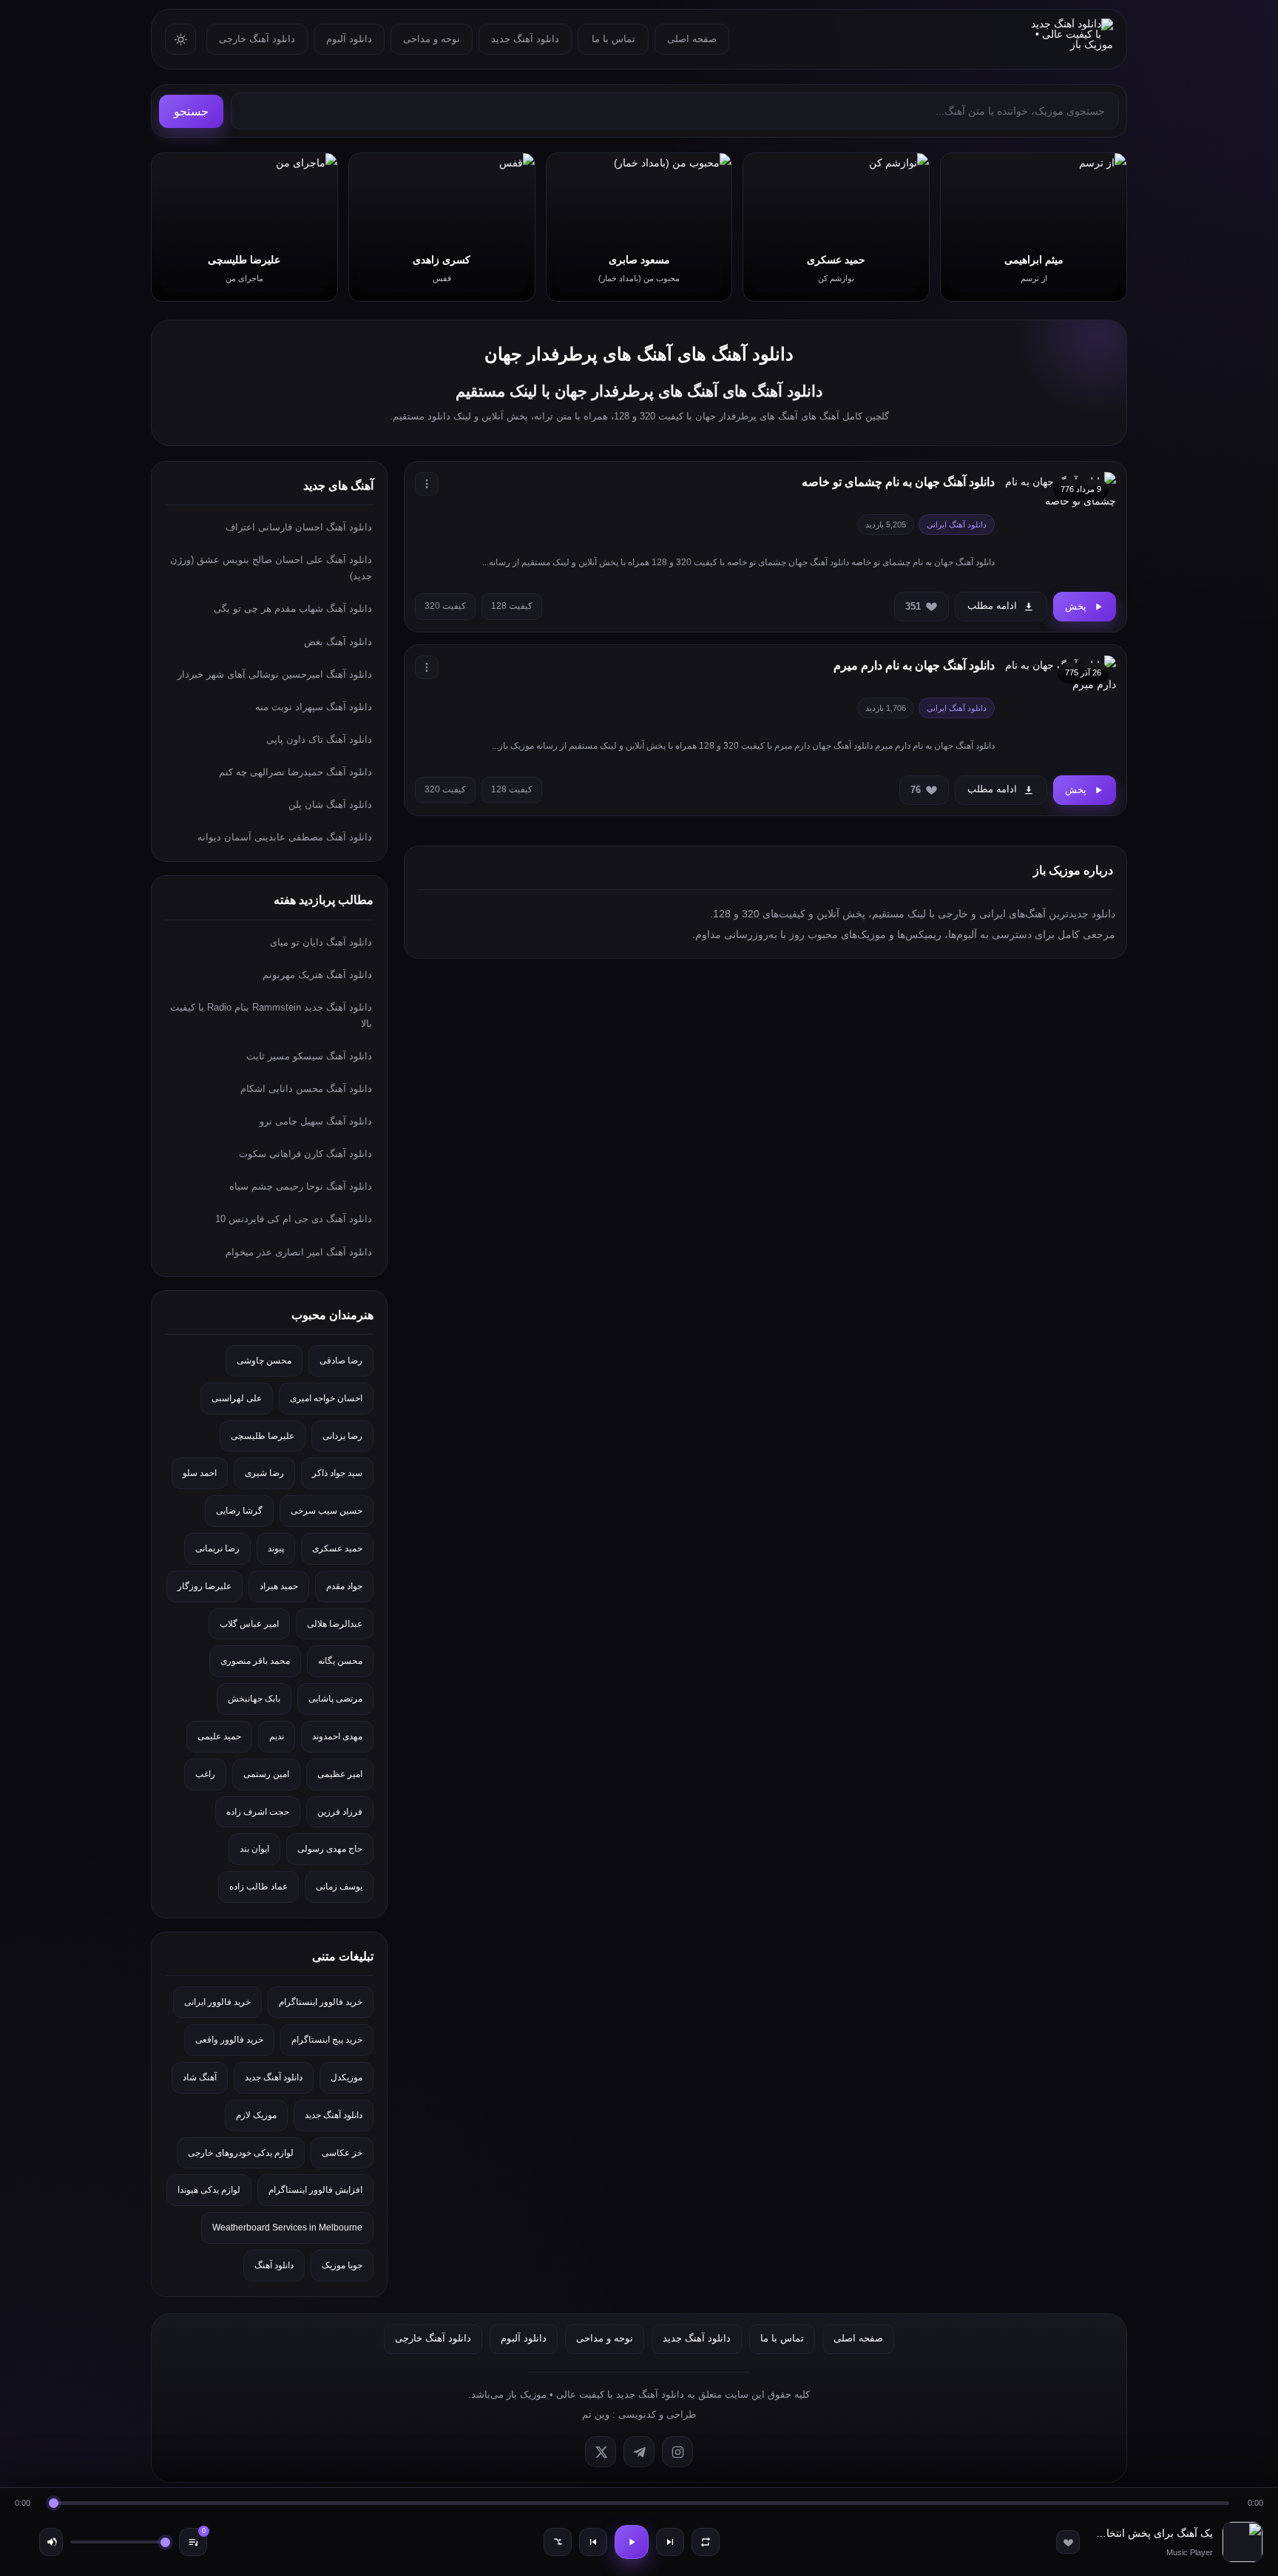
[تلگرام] (639, 2452)
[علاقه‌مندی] (1068, 2542)
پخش (1076, 606)
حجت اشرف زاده (258, 1812)
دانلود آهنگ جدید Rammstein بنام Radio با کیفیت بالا (271, 1015)
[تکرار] (706, 2542)
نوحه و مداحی (432, 39)
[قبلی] (593, 2542)
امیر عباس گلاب (249, 1624)
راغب (205, 1774)
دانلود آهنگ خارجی (257, 39)
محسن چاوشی (264, 1361)
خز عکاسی (342, 2153)
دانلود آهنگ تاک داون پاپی (319, 739)
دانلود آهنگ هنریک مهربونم (317, 975)
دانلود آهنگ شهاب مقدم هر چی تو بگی (293, 608)
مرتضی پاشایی (335, 1699)
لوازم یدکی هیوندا (209, 2190)
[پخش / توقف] (632, 2542)
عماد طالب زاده (258, 1887)
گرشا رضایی (239, 1511)
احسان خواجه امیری (326, 1398)
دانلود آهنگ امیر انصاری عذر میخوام (299, 1252)
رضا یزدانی (342, 1436)
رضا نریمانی (217, 1548)
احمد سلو (200, 1473)
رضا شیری (264, 1473)
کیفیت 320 (445, 606)
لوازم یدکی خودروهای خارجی (241, 2153)
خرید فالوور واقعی (229, 2040)
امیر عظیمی (340, 1774)
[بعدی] (670, 2542)
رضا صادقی (341, 1361)
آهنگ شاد (200, 2077)
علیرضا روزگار (204, 1586)
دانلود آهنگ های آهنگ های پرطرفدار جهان (639, 354)
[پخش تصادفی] (558, 2542)
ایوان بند (254, 1849)
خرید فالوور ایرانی (217, 2002)
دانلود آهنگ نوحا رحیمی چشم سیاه (301, 1186)
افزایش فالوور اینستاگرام (315, 2190)
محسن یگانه (340, 1661)
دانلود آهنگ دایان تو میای (321, 942)
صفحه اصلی (692, 39)
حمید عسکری (337, 1548)
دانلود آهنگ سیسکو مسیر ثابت (309, 1056)
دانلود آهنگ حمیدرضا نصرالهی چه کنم (295, 772)
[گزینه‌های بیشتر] (427, 484)
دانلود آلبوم (349, 39)
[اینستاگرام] (677, 2452)
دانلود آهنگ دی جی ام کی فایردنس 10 (294, 1219)
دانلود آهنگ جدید (525, 39)
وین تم (596, 2414)
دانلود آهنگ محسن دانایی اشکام (306, 1089)
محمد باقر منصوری (255, 1661)
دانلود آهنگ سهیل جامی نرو (316, 1121)
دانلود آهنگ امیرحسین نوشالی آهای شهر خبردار (275, 674)
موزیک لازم (256, 2115)
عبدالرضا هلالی (335, 1624)
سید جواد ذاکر (337, 1473)
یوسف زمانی (339, 1887)
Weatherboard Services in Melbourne (287, 2228)
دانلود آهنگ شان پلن (330, 805)
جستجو (191, 111)
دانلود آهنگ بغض (338, 642)
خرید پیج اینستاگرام (327, 2040)
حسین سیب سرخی (327, 1511)
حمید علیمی (219, 1736)
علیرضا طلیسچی (263, 1436)
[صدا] (51, 2542)
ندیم (277, 1736)
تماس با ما (613, 39)
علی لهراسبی (237, 1398)
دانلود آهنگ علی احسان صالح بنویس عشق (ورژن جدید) (271, 568)
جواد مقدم (344, 1586)
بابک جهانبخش (254, 1699)
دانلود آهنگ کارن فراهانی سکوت (305, 1154)
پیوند (276, 1548)
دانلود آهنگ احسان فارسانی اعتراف (299, 527)
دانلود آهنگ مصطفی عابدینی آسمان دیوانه (285, 837)
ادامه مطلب (992, 606)
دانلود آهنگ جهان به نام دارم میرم (914, 665)
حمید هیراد (279, 1586)
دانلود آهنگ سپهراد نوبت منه (314, 707)
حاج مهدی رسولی (330, 1849)
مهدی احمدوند (337, 1736)
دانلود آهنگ (274, 2265)
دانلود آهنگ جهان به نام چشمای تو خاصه (898, 482)
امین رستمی (266, 1774)
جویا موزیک (342, 2265)
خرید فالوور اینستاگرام (321, 2002)
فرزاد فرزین (340, 1812)
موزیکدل (346, 2077)
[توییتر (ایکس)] (601, 2452)
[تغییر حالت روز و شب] (180, 39)
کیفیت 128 (512, 606)
